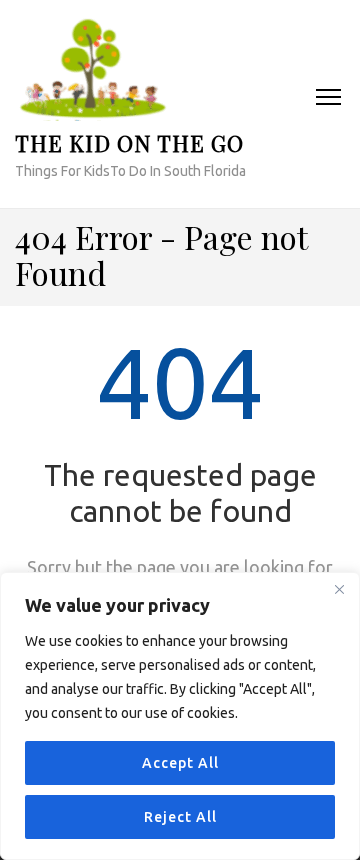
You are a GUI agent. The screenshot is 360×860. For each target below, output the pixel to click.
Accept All (180, 763)
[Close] (339, 589)
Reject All (180, 817)
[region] (180, 716)
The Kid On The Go (129, 143)
